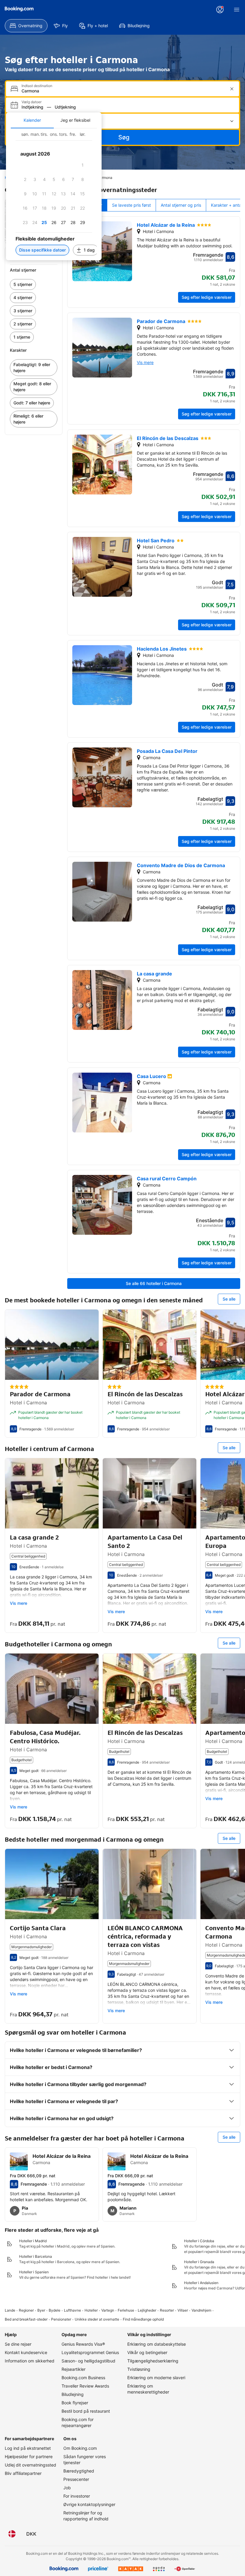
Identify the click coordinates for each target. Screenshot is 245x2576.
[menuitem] (26, 26)
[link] (34, 284)
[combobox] (123, 91)
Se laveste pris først (131, 205)
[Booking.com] (19, 9)
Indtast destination (37, 86)
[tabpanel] (54, 194)
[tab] (32, 120)
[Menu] (237, 10)
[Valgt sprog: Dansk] (12, 2534)
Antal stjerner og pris (181, 205)
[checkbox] (82, 165)
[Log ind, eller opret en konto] (220, 10)
